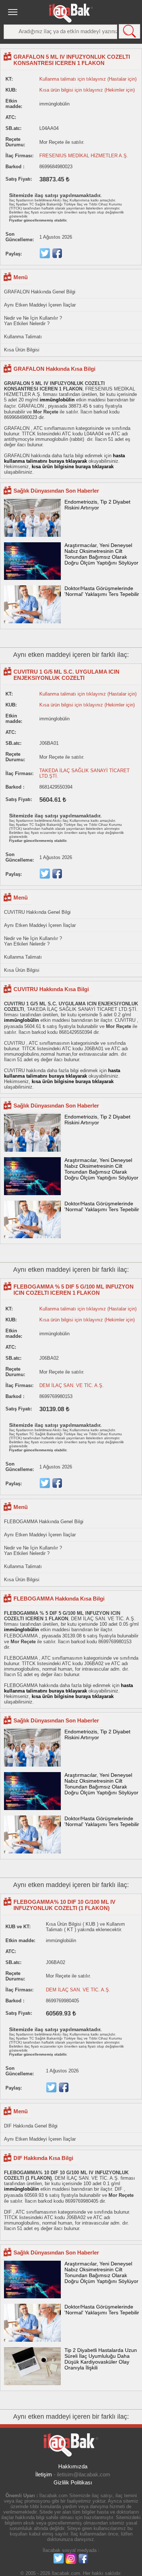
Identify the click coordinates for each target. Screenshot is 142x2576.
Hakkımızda (73, 2466)
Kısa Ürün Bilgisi (22, 350)
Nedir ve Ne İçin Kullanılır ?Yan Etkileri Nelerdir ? (33, 321)
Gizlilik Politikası (73, 2482)
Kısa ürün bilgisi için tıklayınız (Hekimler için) (87, 90)
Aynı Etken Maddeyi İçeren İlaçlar (40, 305)
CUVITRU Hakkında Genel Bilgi (37, 912)
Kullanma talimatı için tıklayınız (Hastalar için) (88, 79)
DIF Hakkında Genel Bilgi (31, 2126)
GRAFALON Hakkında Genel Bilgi (40, 292)
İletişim (44, 2474)
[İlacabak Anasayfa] (71, 13)
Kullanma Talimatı (23, 337)
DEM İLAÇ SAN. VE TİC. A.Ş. (72, 1385)
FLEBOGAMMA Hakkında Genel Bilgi (44, 1522)
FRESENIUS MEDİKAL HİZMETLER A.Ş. (84, 156)
